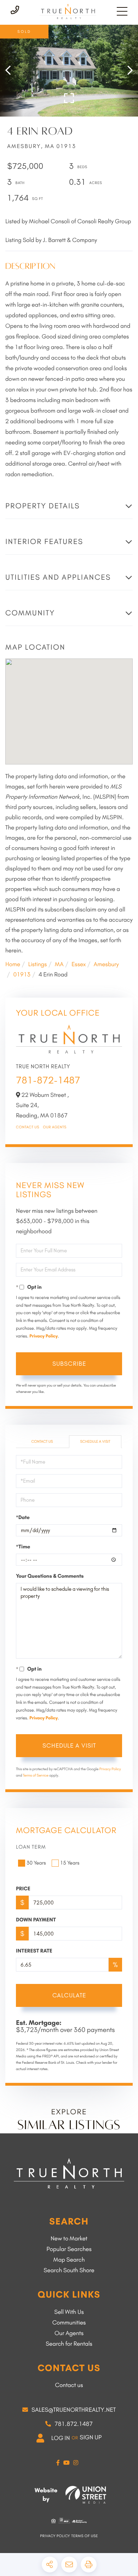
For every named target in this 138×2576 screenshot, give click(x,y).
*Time (23, 1547)
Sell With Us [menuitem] (69, 2312)
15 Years (70, 1863)
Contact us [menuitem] (69, 2385)
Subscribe (69, 1364)
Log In (61, 2438)
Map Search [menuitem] (69, 2260)
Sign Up (91, 2438)
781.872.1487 (74, 2424)
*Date (23, 1517)
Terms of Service (36, 1775)
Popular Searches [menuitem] (69, 2249)
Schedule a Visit (95, 1441)
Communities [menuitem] (69, 2323)
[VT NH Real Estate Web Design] (86, 2495)
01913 (22, 975)
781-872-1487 (48, 1080)
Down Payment (36, 1920)
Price (23, 1889)
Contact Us (28, 1127)
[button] (11, 71)
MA (59, 964)
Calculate (69, 1995)
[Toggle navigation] (122, 11)
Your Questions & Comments (50, 1576)
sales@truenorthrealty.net (74, 2410)
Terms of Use (85, 2536)
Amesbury (106, 964)
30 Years (36, 1863)
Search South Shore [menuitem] (69, 2270)
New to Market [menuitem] (69, 2239)
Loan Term (31, 1847)
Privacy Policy (44, 1336)
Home (13, 964)
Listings (37, 964)
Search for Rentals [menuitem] (69, 2344)
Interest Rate (34, 1951)
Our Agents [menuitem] (69, 2333)
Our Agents (55, 1127)
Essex (79, 964)
